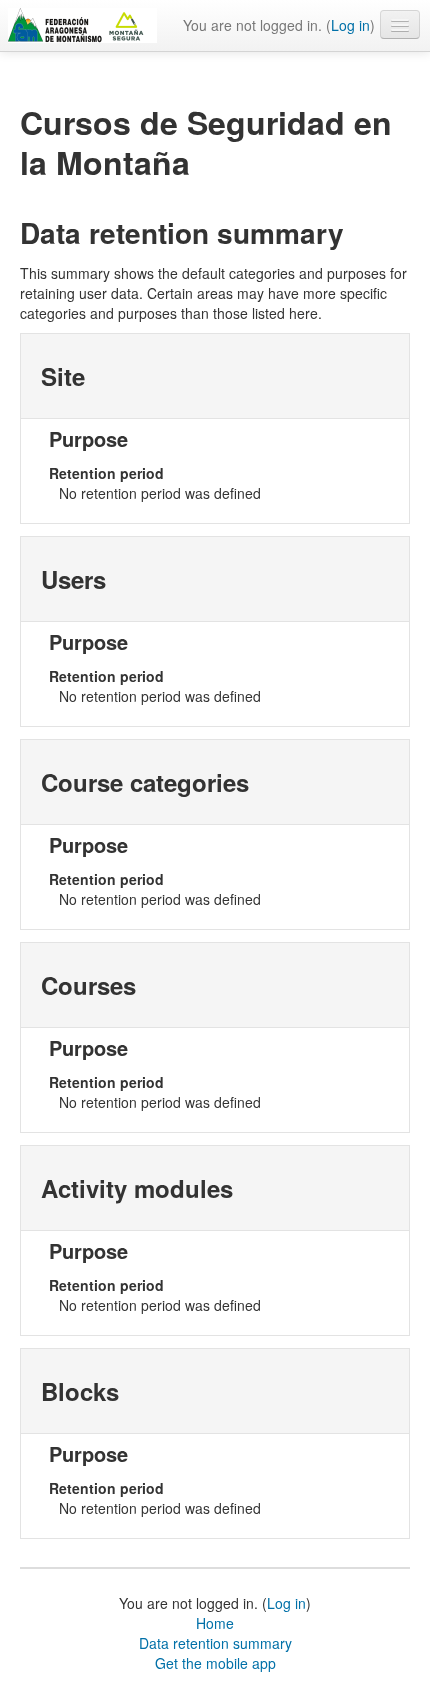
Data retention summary (215, 1643)
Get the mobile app (215, 1663)
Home (215, 1623)
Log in (350, 25)
